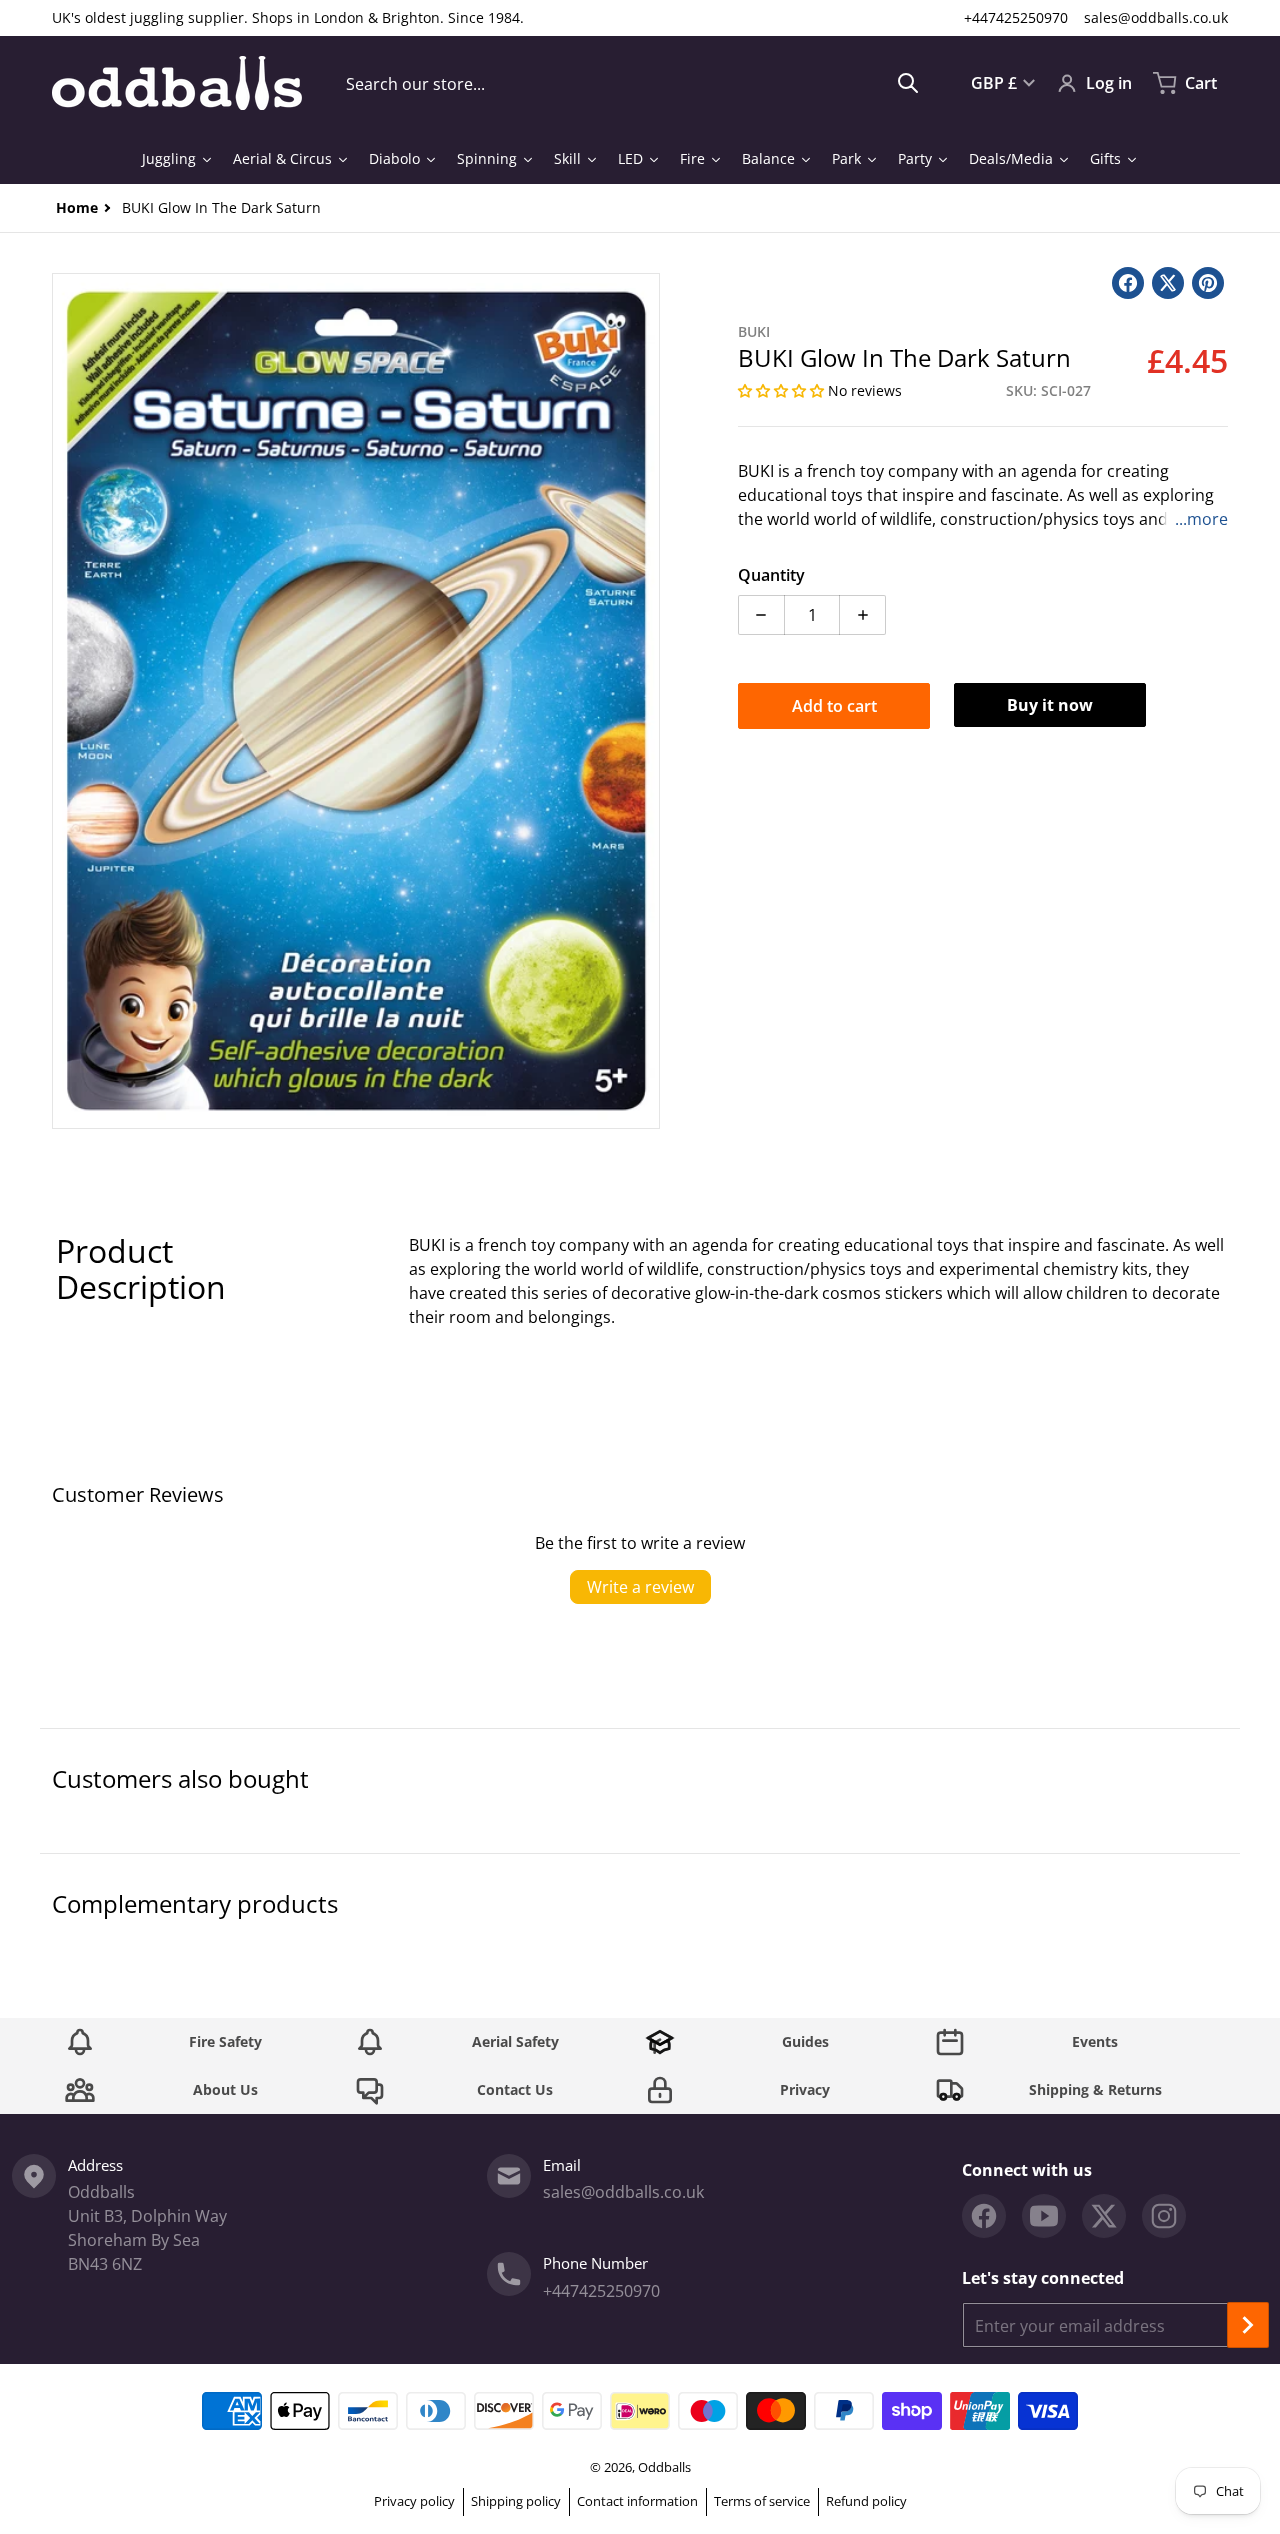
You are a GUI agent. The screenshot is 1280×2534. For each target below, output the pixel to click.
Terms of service (762, 2501)
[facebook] (984, 2216)
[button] (783, 390)
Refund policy (866, 2501)
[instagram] (1164, 2216)
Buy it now (1050, 705)
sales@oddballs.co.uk (1156, 17)
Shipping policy (516, 2501)
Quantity (771, 575)
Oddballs (664, 2467)
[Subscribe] (1248, 2325)
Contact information (637, 2501)
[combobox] (632, 83)
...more (1201, 519)
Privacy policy (414, 2501)
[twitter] (1104, 2216)
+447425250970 (1016, 17)
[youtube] (1044, 2216)
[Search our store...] (908, 83)
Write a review (640, 1587)
